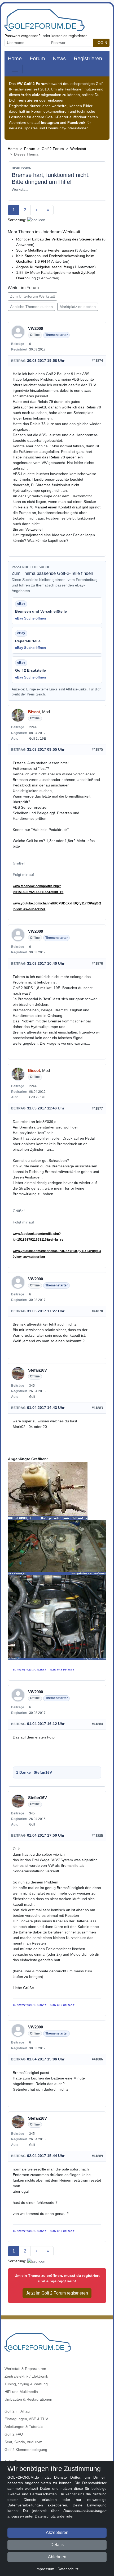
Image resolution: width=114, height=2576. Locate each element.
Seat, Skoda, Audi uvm (23, 2442)
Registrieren (88, 58)
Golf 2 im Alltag (17, 2411)
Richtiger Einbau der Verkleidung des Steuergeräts (59, 239)
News (59, 58)
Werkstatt (78, 149)
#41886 (97, 2059)
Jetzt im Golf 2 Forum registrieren (57, 2293)
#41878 (97, 1311)
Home (15, 58)
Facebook (76, 122)
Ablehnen (57, 2557)
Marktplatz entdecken (78, 307)
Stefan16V (43, 1772)
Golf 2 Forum (53, 149)
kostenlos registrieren (69, 36)
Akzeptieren (57, 2532)
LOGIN (101, 43)
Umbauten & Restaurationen (28, 2399)
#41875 (97, 750)
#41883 (97, 1408)
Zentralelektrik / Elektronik (26, 2376)
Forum (37, 58)
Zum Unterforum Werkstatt (32, 296)
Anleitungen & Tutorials (24, 2427)
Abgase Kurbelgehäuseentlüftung (44, 267)
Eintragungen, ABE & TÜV (26, 2419)
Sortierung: (17, 220)
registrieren (28, 100)
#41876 (97, 964)
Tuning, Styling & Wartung (26, 2384)
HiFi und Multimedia (21, 2392)
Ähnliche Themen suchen (31, 307)
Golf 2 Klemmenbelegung (26, 2450)
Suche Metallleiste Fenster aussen (45, 250)
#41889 (97, 2156)
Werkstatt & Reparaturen (25, 2369)
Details (57, 2545)
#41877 (97, 1109)
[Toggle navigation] (15, 69)
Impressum (45, 2569)
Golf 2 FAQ (14, 2434)
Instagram (50, 122)
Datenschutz (68, 2569)
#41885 (97, 1836)
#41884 (97, 1724)
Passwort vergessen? (23, 36)
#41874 (97, 361)
